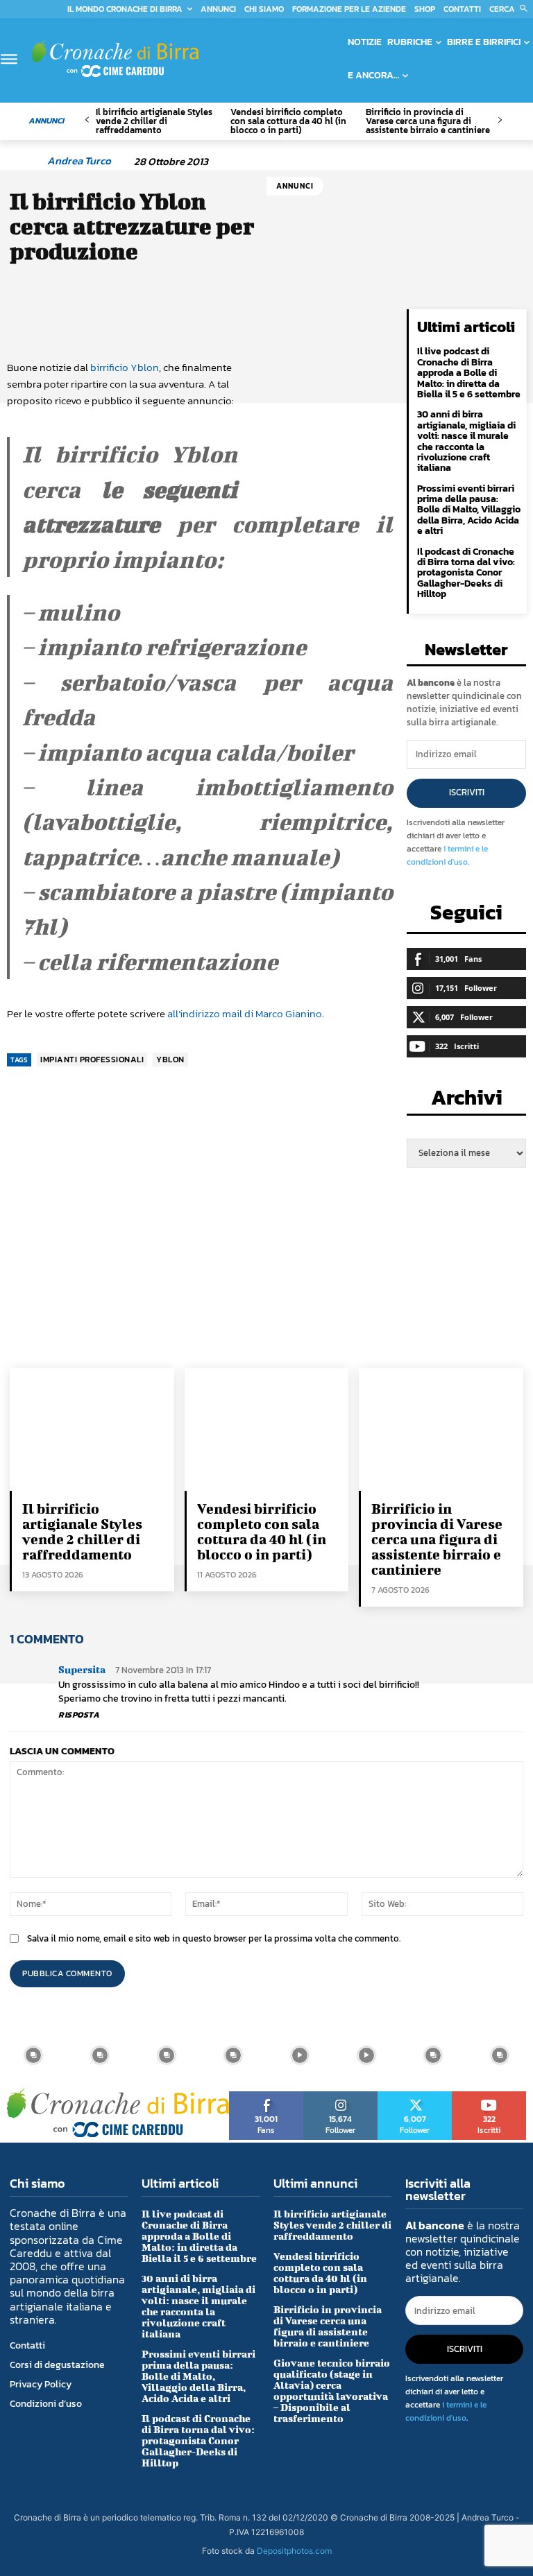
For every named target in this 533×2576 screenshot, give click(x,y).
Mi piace (267, 2096)
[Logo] (115, 59)
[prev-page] (87, 120)
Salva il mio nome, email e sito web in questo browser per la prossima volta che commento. (214, 1938)
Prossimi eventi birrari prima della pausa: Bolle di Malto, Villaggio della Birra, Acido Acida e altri (469, 510)
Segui (341, 2096)
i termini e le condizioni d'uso (447, 855)
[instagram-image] (33, 2055)
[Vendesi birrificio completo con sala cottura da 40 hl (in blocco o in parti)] (267, 1429)
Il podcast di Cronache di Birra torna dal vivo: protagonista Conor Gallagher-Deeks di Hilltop (466, 573)
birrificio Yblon (125, 367)
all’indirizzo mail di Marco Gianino (245, 1013)
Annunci (295, 186)
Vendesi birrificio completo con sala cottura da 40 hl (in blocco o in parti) (288, 121)
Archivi (467, 1101)
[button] (511, 9)
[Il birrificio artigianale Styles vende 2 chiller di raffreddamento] (92, 1429)
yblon (170, 1060)
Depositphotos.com (294, 2551)
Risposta (79, 1715)
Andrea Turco (79, 161)
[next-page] (499, 120)
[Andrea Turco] (26, 161)
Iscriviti (467, 792)
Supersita (82, 1669)
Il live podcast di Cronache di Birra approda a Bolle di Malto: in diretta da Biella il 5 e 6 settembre (469, 373)
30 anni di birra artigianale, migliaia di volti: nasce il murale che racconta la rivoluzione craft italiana (466, 441)
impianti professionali (92, 1060)
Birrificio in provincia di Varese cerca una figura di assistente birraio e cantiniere (428, 121)
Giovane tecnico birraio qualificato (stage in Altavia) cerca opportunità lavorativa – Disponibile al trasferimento (332, 2391)
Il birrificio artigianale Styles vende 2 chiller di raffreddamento (154, 121)
